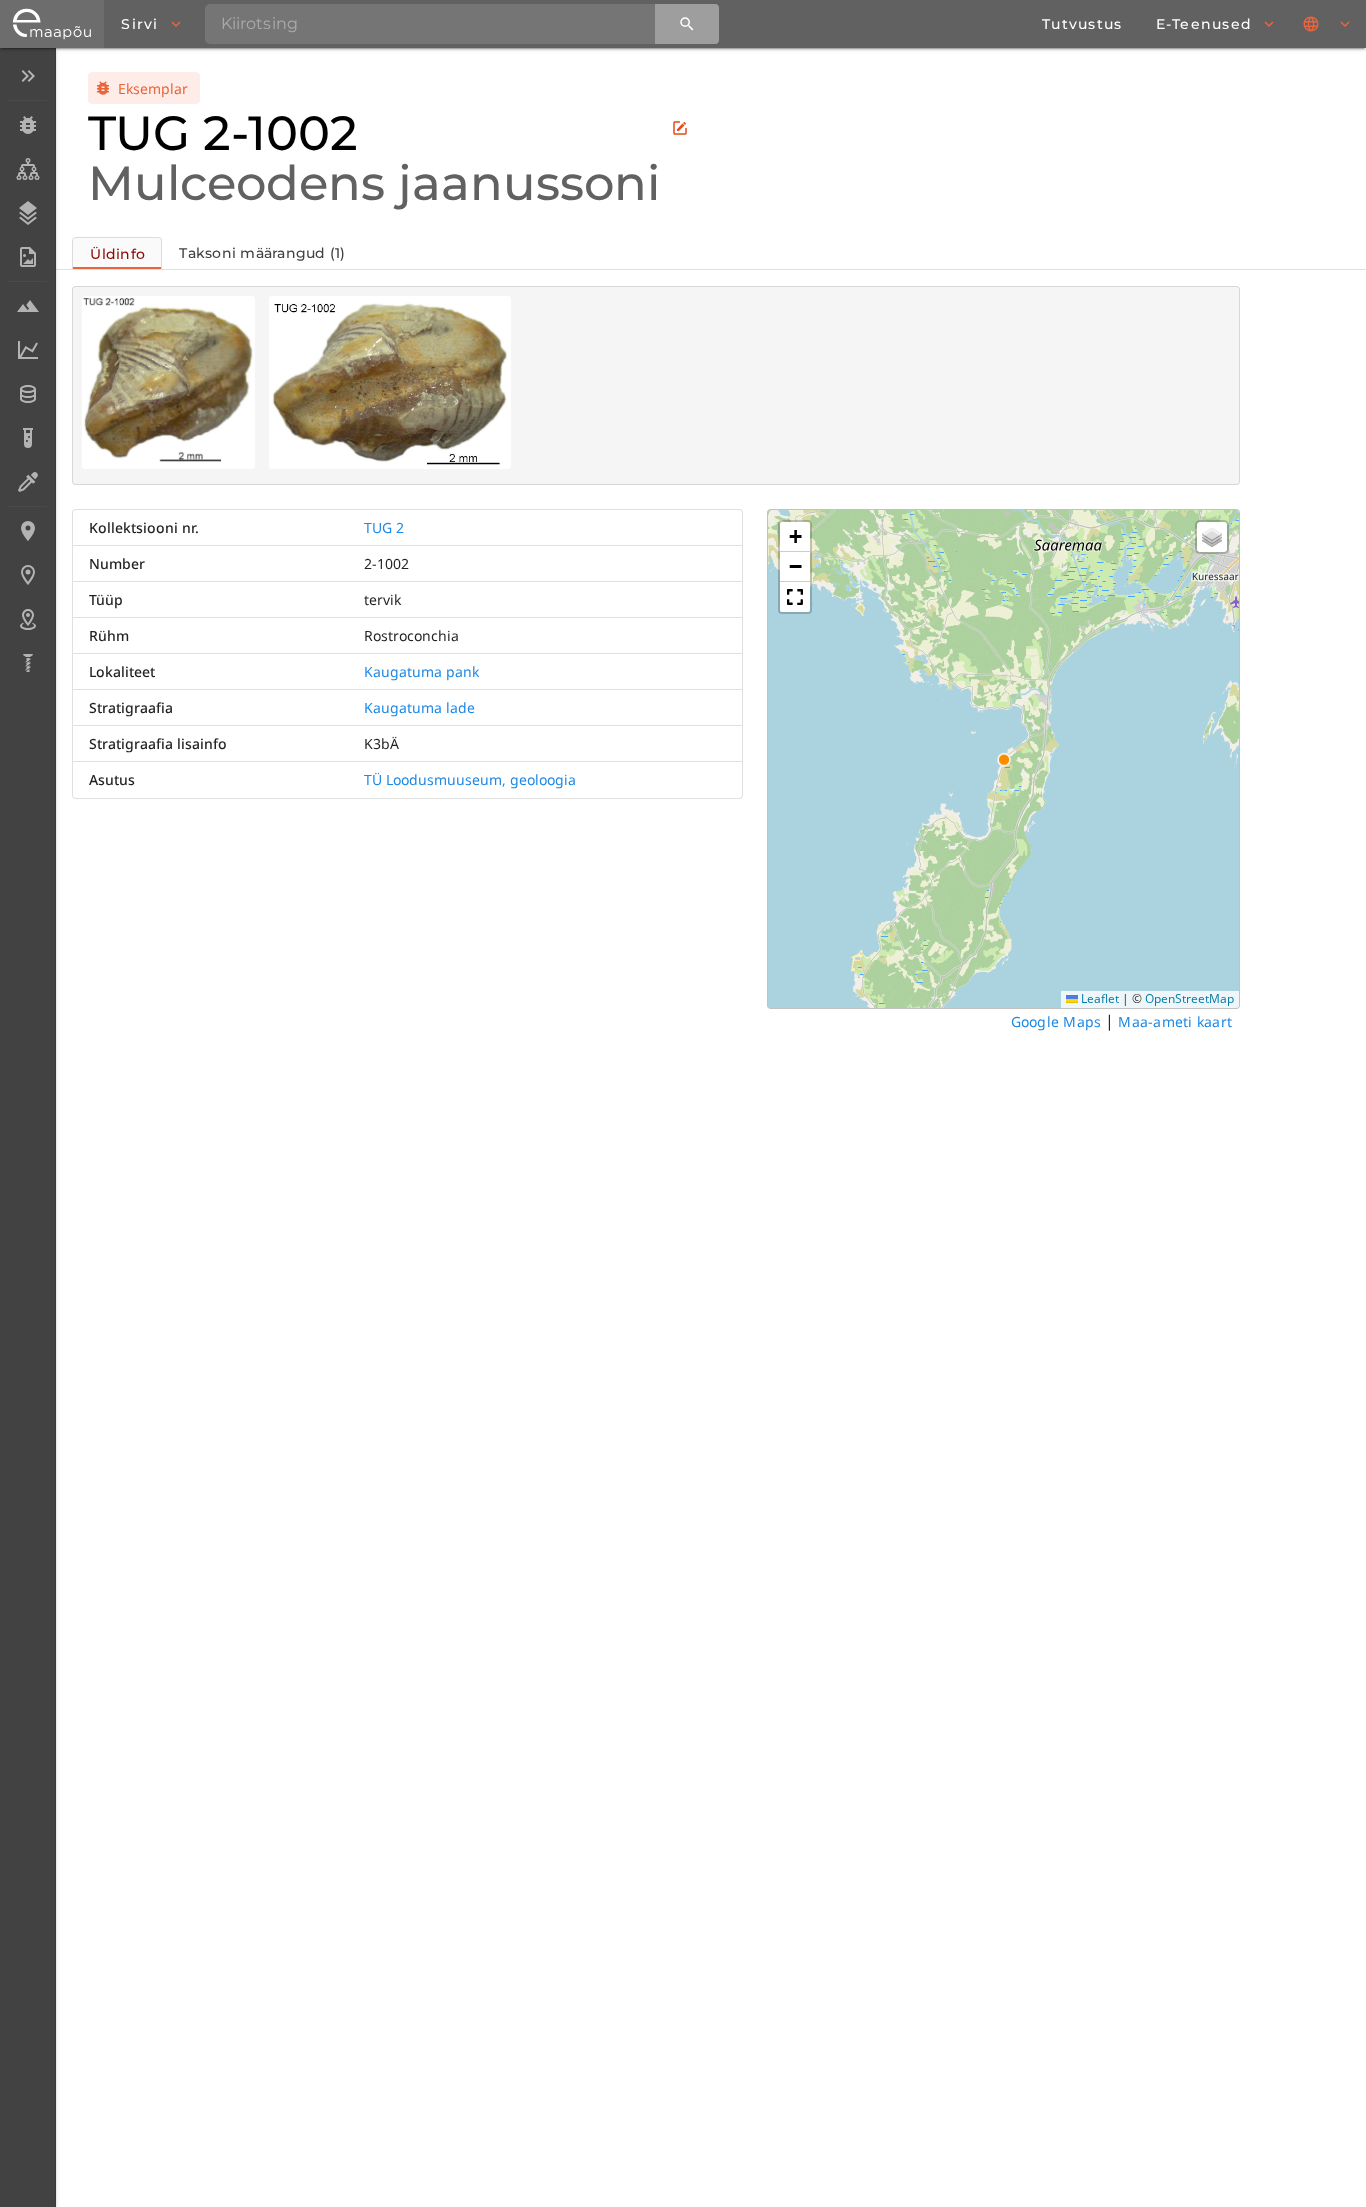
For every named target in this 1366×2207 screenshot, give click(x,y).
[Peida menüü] (27, 76)
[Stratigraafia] (27, 213)
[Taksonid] (27, 169)
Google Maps (1056, 1021)
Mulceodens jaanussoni (374, 183)
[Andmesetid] (27, 394)
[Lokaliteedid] (27, 531)
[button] (795, 537)
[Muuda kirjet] (680, 128)
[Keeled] (1328, 24)
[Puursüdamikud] (27, 663)
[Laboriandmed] (27, 350)
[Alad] (27, 619)
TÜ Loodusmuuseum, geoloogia (470, 779)
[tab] (117, 253)
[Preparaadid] (27, 482)
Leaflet (1098, 998)
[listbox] (27, 371)
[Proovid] (27, 306)
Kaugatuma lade (419, 707)
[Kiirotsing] (687, 24)
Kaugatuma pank (421, 671)
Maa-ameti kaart (1175, 1021)
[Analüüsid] (27, 438)
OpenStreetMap (1189, 998)
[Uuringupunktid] (27, 575)
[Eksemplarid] (27, 125)
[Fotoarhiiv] (27, 257)
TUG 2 (384, 527)
